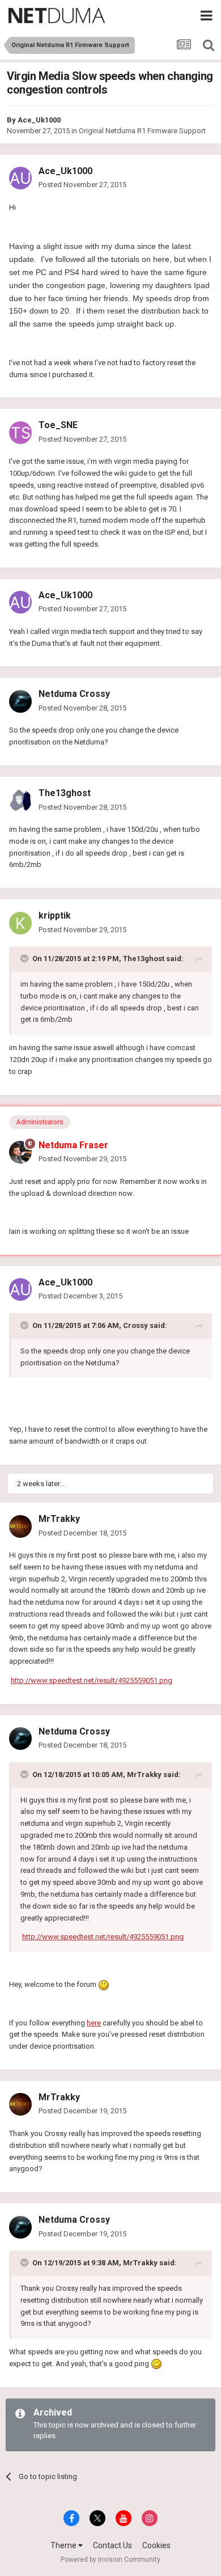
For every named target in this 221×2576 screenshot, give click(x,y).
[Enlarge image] (104, 1984)
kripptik (55, 915)
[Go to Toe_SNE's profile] (20, 433)
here (94, 2023)
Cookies (156, 2545)
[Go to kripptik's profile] (20, 923)
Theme (64, 2545)
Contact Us (112, 2545)
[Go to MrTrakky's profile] (20, 1526)
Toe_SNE (58, 425)
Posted (82, 185)
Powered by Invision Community (110, 2560)
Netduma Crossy (74, 694)
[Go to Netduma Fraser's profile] (20, 1152)
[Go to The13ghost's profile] (20, 801)
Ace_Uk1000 (39, 120)
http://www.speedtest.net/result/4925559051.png (92, 1680)
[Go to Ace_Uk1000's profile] (20, 178)
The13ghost (65, 793)
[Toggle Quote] (25, 958)
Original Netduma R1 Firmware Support (142, 131)
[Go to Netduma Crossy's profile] (20, 701)
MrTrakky (59, 1519)
